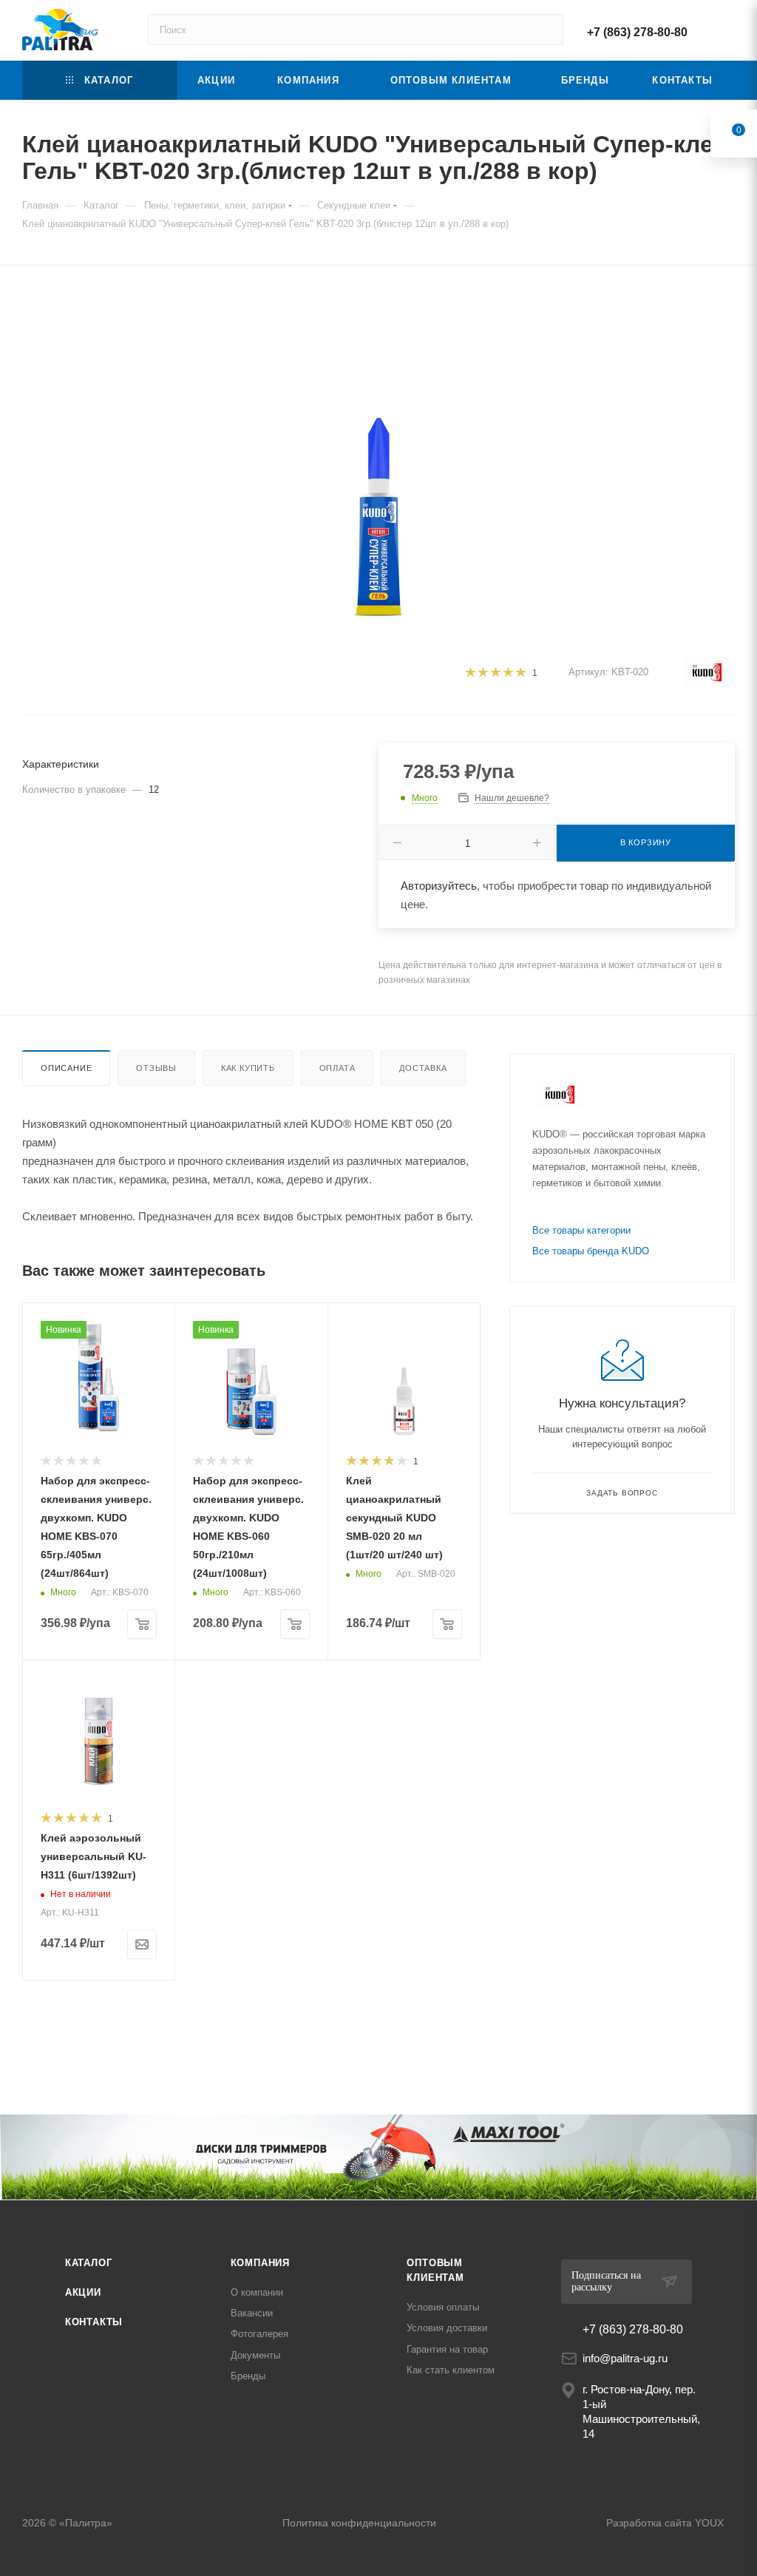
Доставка (423, 1068)
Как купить (248, 1068)
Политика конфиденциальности (359, 2523)
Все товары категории (581, 1230)
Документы (255, 2355)
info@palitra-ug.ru (625, 2358)
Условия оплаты (443, 2307)
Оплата (337, 1068)
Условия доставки (447, 2328)
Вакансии (252, 2313)
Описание (66, 1068)
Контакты (94, 2322)
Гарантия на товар (447, 2349)
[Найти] (545, 30)
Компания (260, 2263)
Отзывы (156, 1068)
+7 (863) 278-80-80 (637, 32)
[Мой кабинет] (728, 30)
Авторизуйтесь (439, 886)
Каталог (89, 2263)
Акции (83, 2292)
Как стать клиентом (451, 2370)
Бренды (248, 2376)
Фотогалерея (259, 2334)
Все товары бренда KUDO (591, 1251)
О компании (257, 2292)
